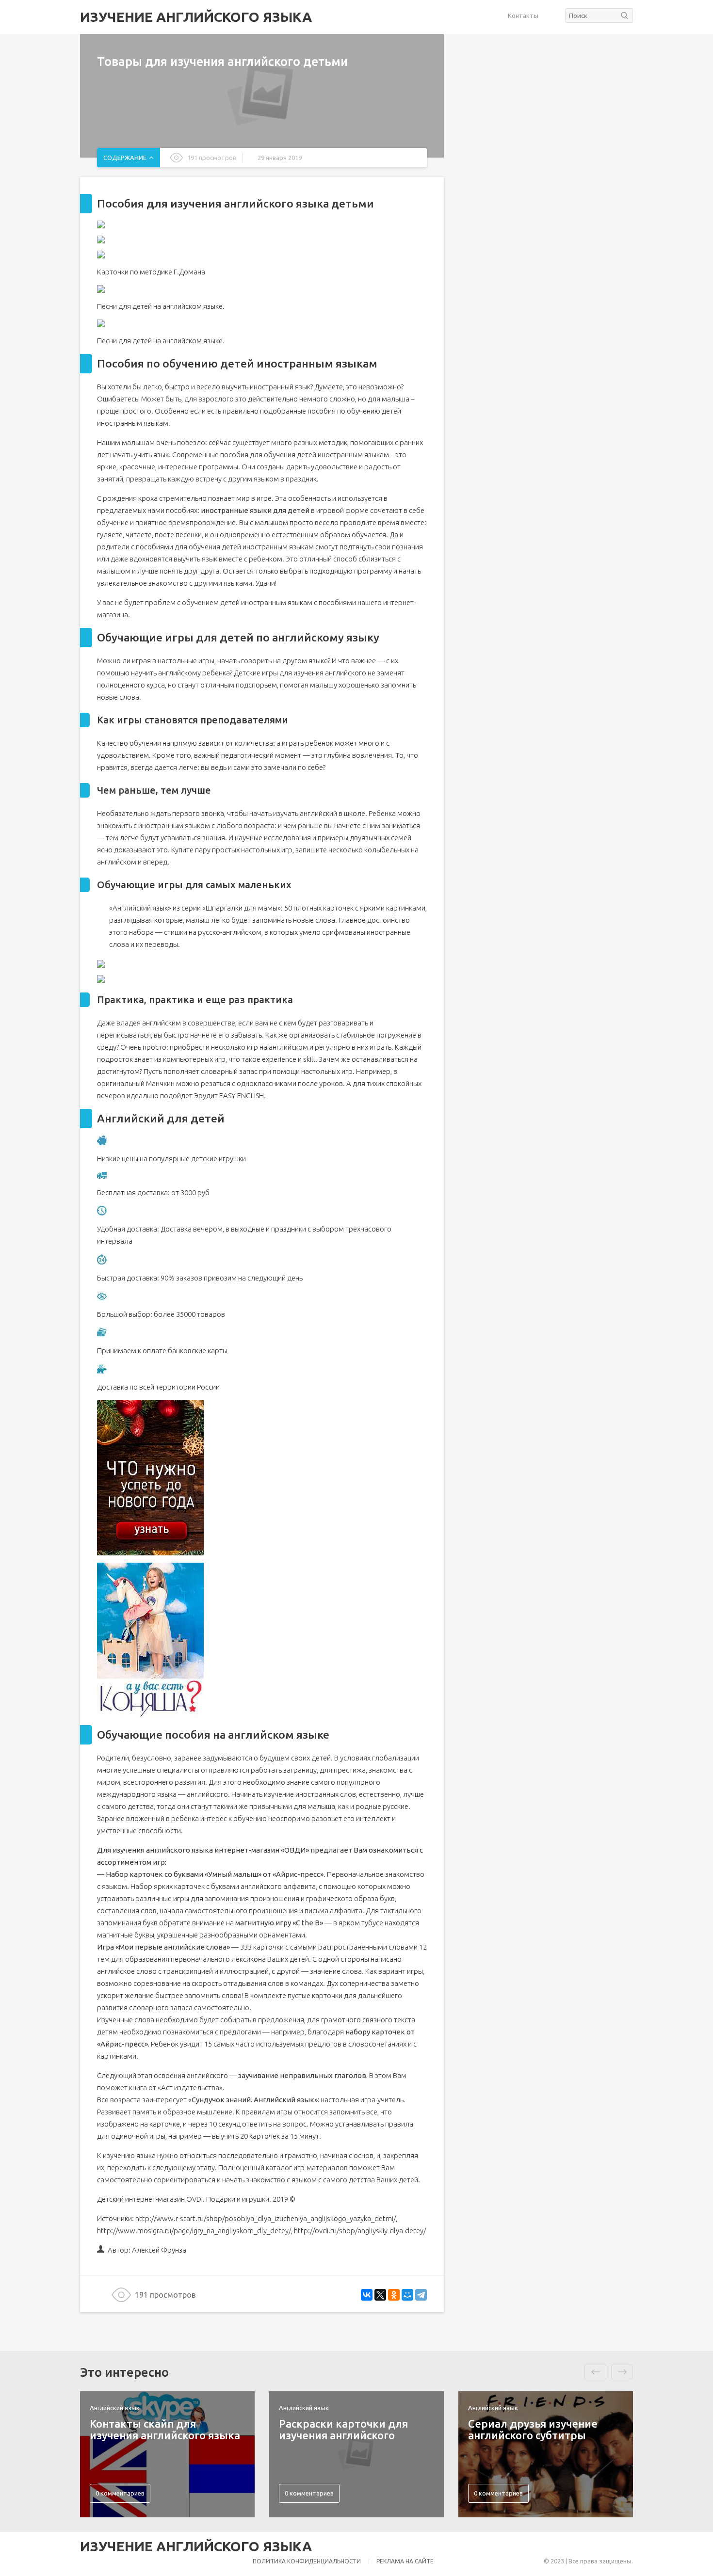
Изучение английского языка (196, 17)
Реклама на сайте (405, 2561)
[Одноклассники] (394, 2295)
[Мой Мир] (407, 2295)
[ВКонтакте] (367, 2295)
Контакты (523, 16)
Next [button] (622, 2372)
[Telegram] (421, 2295)
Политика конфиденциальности (307, 2561)
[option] (167, 2454)
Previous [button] (595, 2372)
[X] (380, 2295)
